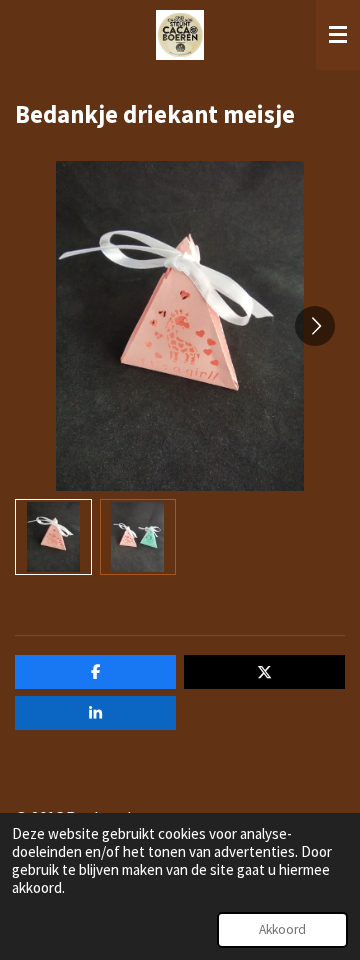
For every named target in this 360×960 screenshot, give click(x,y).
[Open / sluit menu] (338, 35)
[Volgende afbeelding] (315, 326)
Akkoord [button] (282, 929)
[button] (53, 537)
